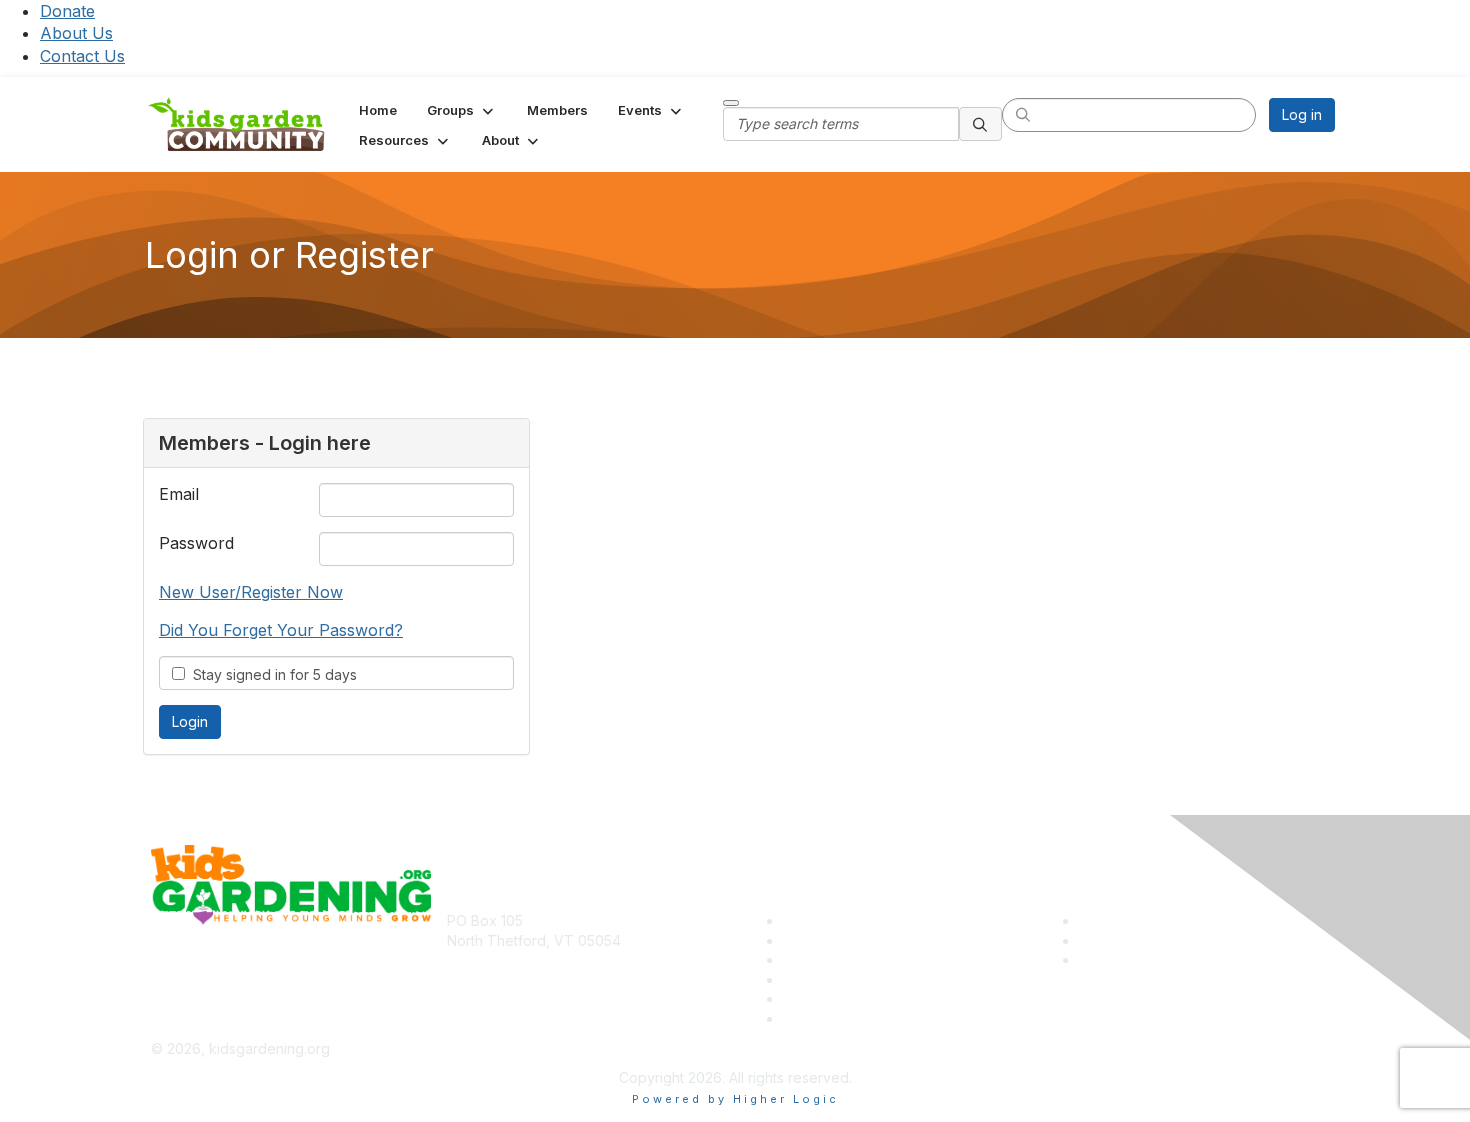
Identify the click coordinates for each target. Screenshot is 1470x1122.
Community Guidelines (855, 1018)
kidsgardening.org (803, 1048)
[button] (462, 110)
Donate (67, 11)
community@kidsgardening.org (549, 969)
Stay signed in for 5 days (271, 674)
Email (179, 494)
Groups (807, 959)
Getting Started (832, 998)
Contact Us (82, 56)
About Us (76, 33)
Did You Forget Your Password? (281, 630)
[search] (981, 124)
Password (196, 543)
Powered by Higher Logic (735, 1099)
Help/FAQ (814, 979)
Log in (1302, 114)
